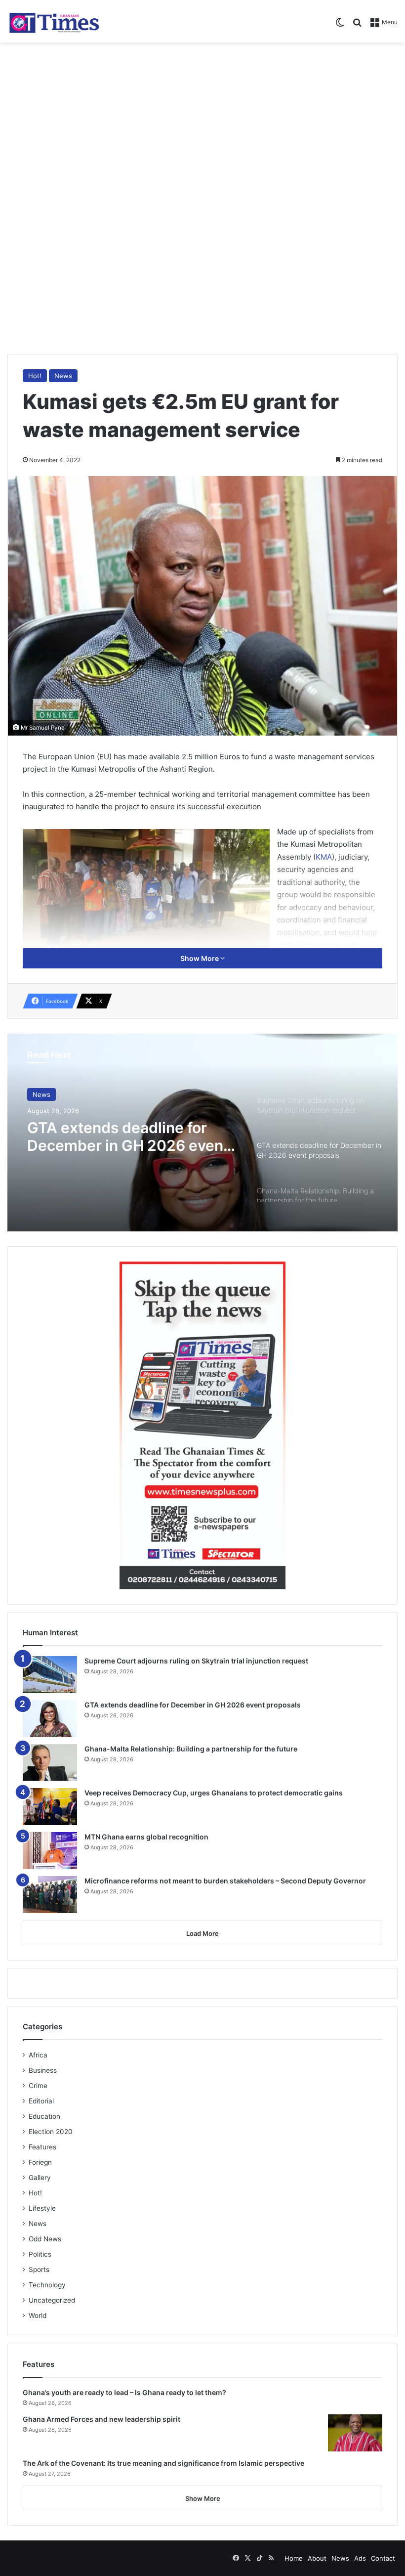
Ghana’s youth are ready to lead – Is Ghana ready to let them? (124, 2392)
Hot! (35, 376)
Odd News (45, 2239)
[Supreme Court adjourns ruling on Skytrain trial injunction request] (50, 1675)
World (38, 2315)
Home (294, 2558)
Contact (383, 2558)
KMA (324, 857)
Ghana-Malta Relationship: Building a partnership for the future (191, 1749)
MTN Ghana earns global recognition (146, 1837)
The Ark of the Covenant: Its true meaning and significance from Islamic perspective (163, 2463)
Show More (200, 958)
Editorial (41, 2101)
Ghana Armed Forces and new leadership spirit (101, 2419)
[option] (202, 1133)
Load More (202, 1933)
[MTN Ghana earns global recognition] (50, 1851)
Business (43, 2070)
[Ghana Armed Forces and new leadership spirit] (355, 2433)
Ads (360, 2558)
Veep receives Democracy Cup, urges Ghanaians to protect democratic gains (214, 1793)
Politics (40, 2254)
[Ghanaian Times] (54, 21)
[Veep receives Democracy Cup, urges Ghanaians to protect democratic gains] (50, 1807)
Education (44, 2116)
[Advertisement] (202, 122)
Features (42, 2147)
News (63, 376)
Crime (38, 2086)
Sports (39, 2270)
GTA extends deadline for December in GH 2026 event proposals (128, 1136)
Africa (38, 2055)
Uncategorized (52, 2300)
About (317, 2558)
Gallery (40, 2178)
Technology (47, 2285)
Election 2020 (51, 2132)
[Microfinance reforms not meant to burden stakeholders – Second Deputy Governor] (50, 1895)
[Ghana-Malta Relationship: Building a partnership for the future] (50, 1763)
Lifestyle (42, 2208)
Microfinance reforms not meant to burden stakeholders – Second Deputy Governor (225, 1881)
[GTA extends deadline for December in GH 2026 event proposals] (50, 1719)
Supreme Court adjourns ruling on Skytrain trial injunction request (196, 1661)
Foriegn (40, 2162)
